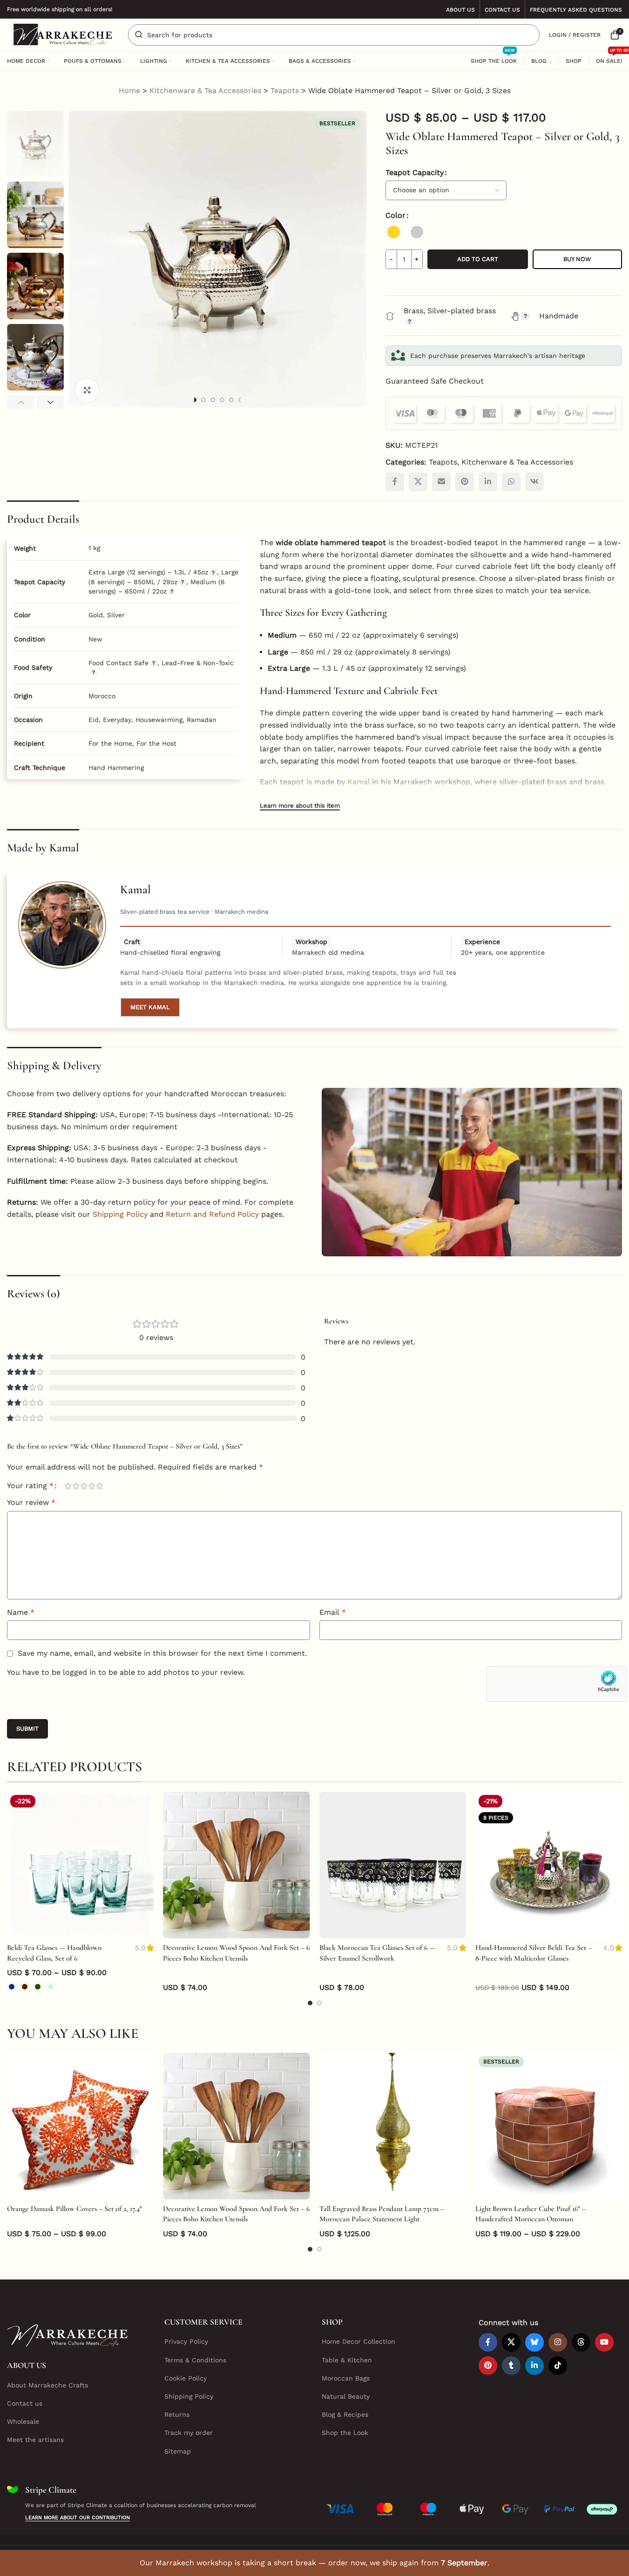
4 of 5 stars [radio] (91, 1486)
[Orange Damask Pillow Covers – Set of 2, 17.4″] (80, 2126)
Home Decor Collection (358, 2341)
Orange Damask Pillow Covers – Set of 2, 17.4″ (74, 2209)
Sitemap (178, 2451)
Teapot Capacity (415, 172)
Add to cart (478, 259)
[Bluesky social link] (534, 2342)
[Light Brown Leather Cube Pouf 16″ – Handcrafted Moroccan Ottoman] (549, 2126)
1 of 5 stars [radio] (68, 1486)
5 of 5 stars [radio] (99, 1486)
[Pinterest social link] (465, 482)
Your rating (30, 1486)
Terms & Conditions (195, 2360)
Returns (177, 2414)
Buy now (577, 259)
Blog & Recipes (345, 2414)
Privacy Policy (186, 2341)
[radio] (394, 232)
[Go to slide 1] (194, 400)
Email (333, 1612)
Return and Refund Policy (212, 1214)
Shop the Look (345, 2433)
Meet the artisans (35, 2440)
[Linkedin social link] (488, 482)
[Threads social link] (581, 2342)
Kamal (358, 782)
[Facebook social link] (395, 482)
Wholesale (23, 2421)
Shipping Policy (120, 1214)
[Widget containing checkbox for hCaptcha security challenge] (556, 1684)
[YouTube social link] (604, 2342)
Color (396, 215)
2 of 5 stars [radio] (76, 1486)
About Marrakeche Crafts (47, 2385)
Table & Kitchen (347, 2360)
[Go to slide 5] (231, 400)
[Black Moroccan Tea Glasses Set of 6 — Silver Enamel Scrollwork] (393, 1865)
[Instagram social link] (558, 2342)
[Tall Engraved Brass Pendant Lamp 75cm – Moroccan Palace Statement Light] (393, 2126)
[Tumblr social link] (511, 2366)
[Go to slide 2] (203, 400)
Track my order (189, 2433)
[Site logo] (63, 34)
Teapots (285, 91)
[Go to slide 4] (222, 400)
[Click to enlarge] (87, 390)
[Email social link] (441, 482)
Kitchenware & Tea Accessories (205, 91)
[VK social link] (534, 482)
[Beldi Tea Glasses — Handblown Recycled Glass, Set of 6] (80, 1865)
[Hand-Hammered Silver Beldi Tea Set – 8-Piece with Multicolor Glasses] (549, 1865)
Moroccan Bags (346, 2378)
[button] (21, 402)
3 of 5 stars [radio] (84, 1486)
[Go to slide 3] (213, 400)
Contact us (25, 2403)
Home (129, 91)
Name (21, 1612)
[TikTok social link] (558, 2366)
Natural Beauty (346, 2396)
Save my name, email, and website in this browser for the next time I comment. (162, 1653)
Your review (31, 1502)
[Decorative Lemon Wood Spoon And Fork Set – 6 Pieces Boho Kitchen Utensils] (236, 1865)
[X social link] (418, 482)
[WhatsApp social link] (511, 482)
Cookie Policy (186, 2378)
